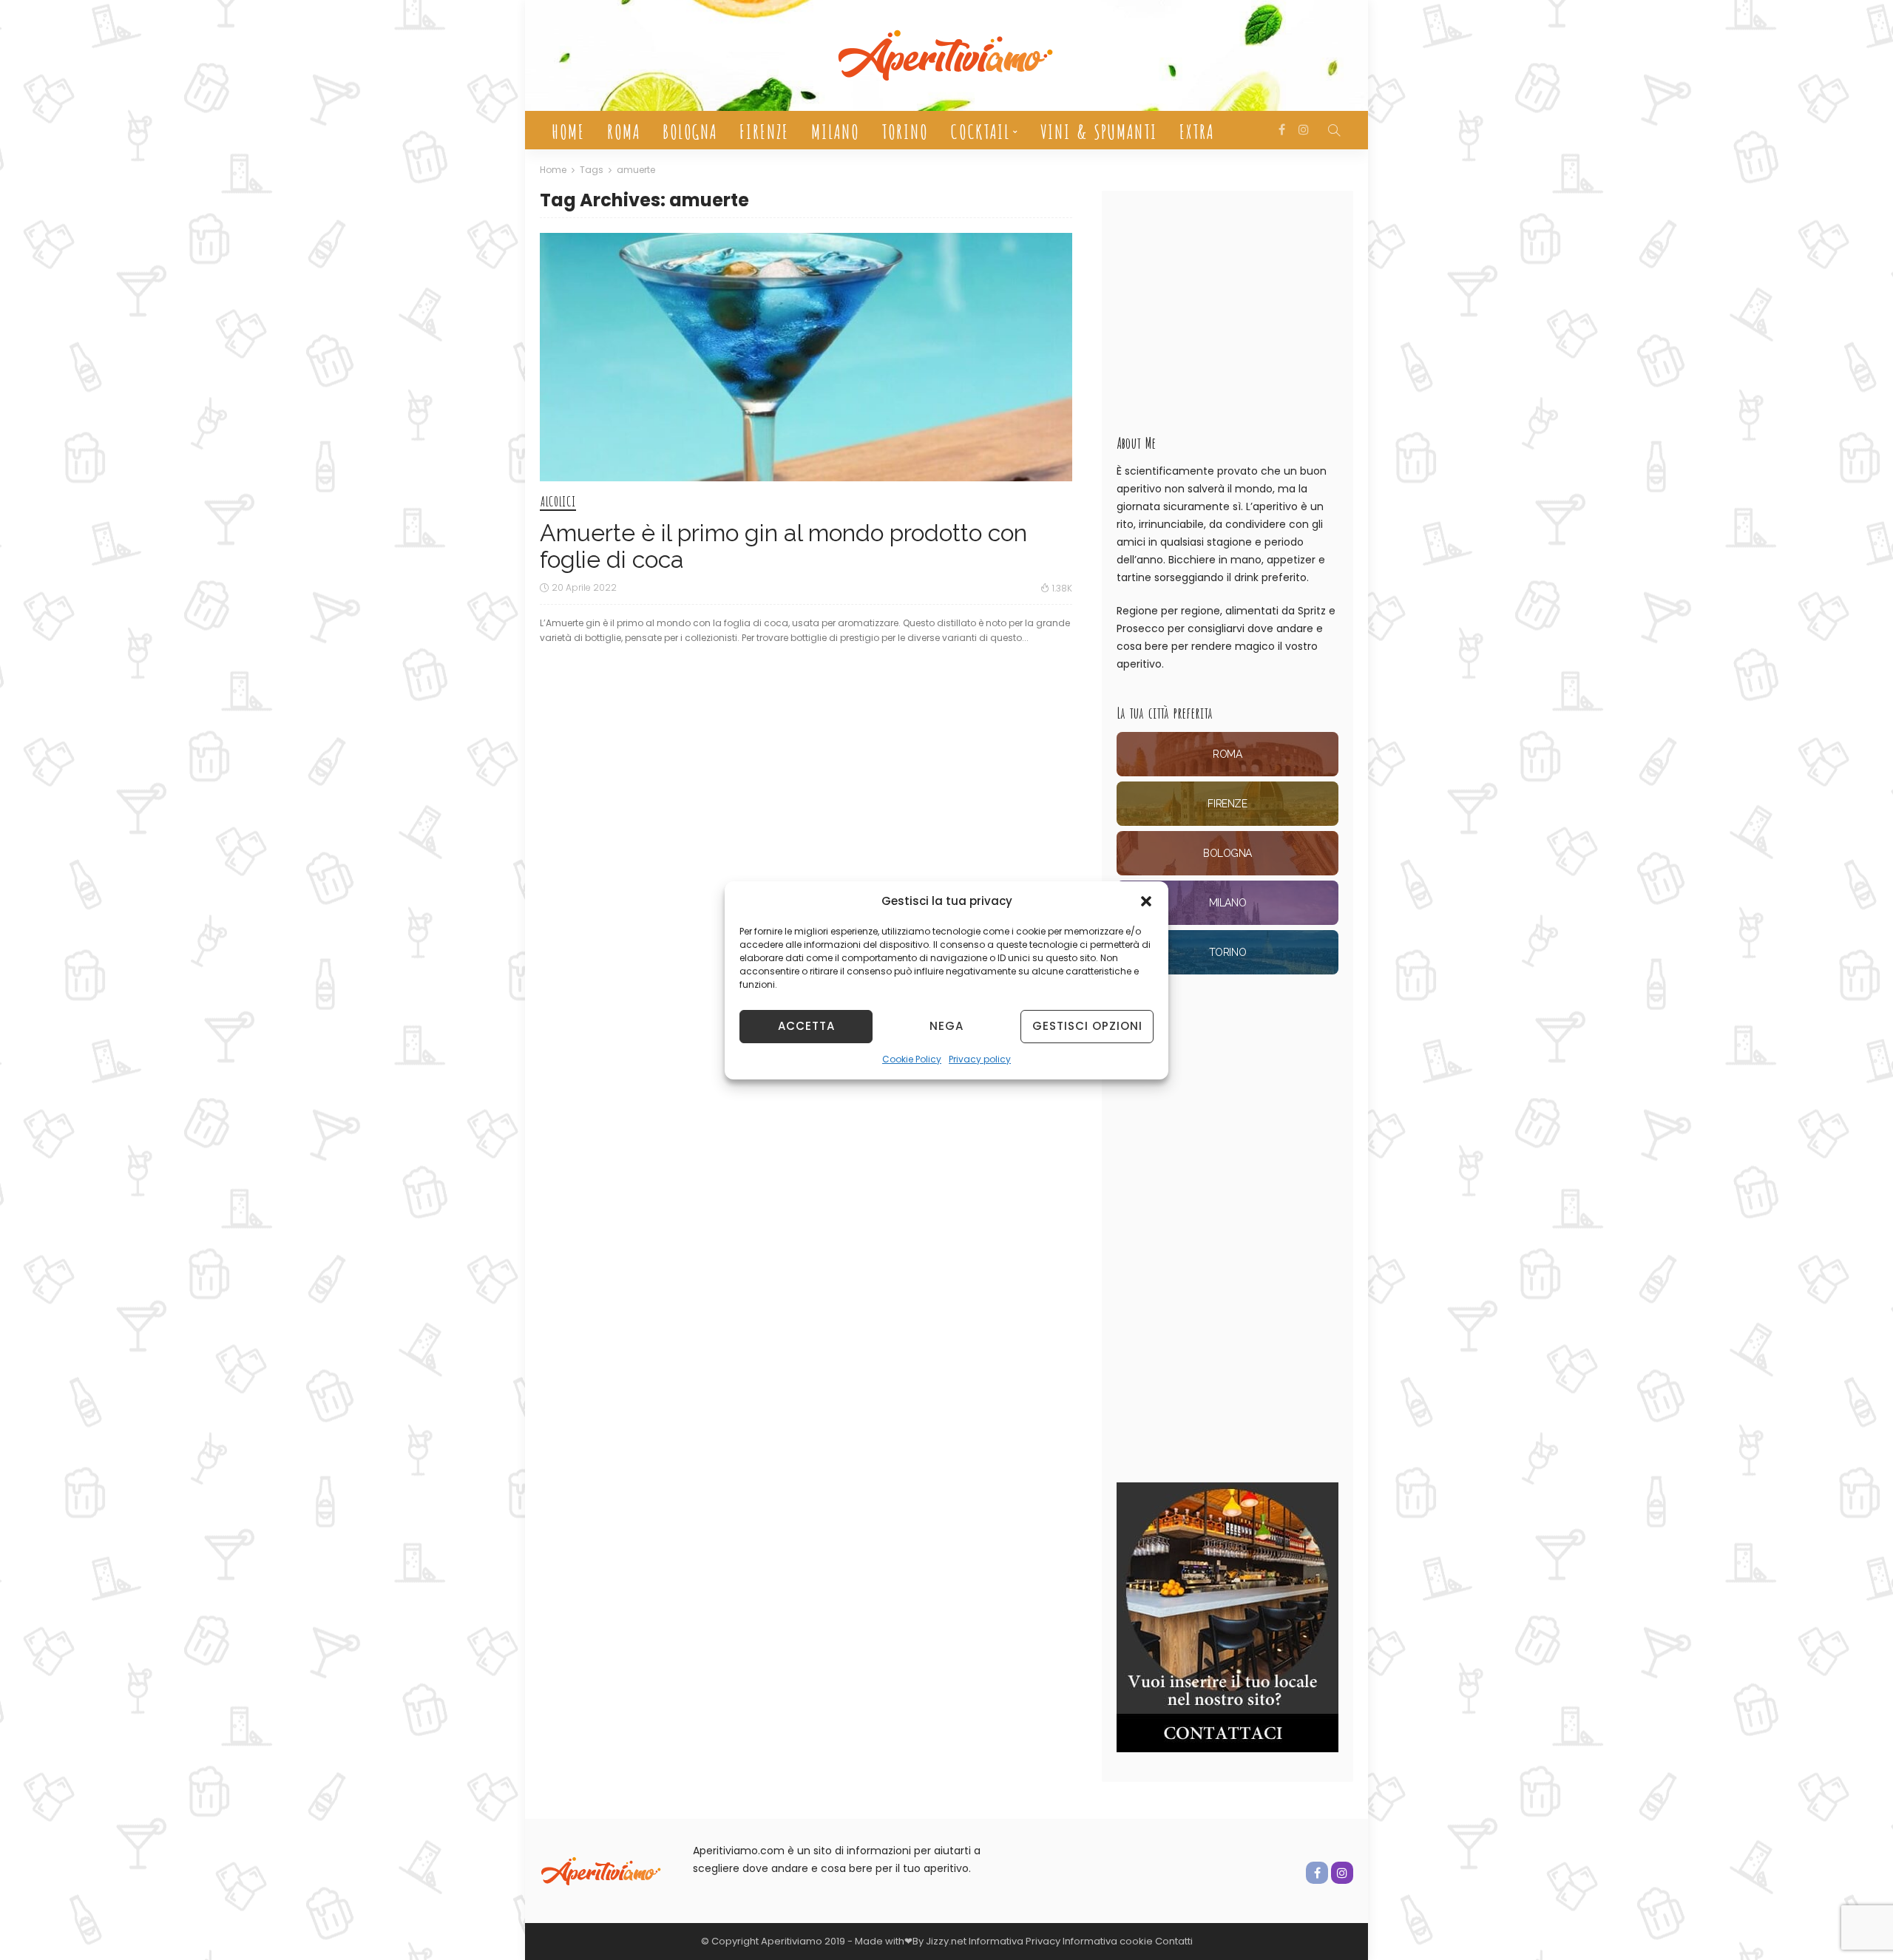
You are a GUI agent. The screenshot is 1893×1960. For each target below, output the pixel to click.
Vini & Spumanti (1098, 130)
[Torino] (1227, 952)
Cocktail (979, 130)
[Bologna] (1227, 853)
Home (568, 130)
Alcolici (558, 502)
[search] (1334, 130)
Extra (1196, 130)
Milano (834, 130)
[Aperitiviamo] (946, 55)
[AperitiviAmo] (602, 1871)
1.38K (1062, 588)
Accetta (806, 1026)
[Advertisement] (1227, 305)
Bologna (689, 130)
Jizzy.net (946, 1941)
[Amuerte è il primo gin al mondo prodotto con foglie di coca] (806, 357)
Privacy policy (980, 1059)
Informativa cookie (1109, 1941)
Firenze (763, 130)
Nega (946, 1026)
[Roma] (1227, 754)
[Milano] (1227, 903)
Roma (623, 130)
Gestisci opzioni (1087, 1026)
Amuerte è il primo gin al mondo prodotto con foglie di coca (783, 546)
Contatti (1174, 1941)
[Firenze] (1227, 804)
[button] (1146, 901)
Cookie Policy (912, 1059)
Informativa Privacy (1015, 1941)
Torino (904, 130)
